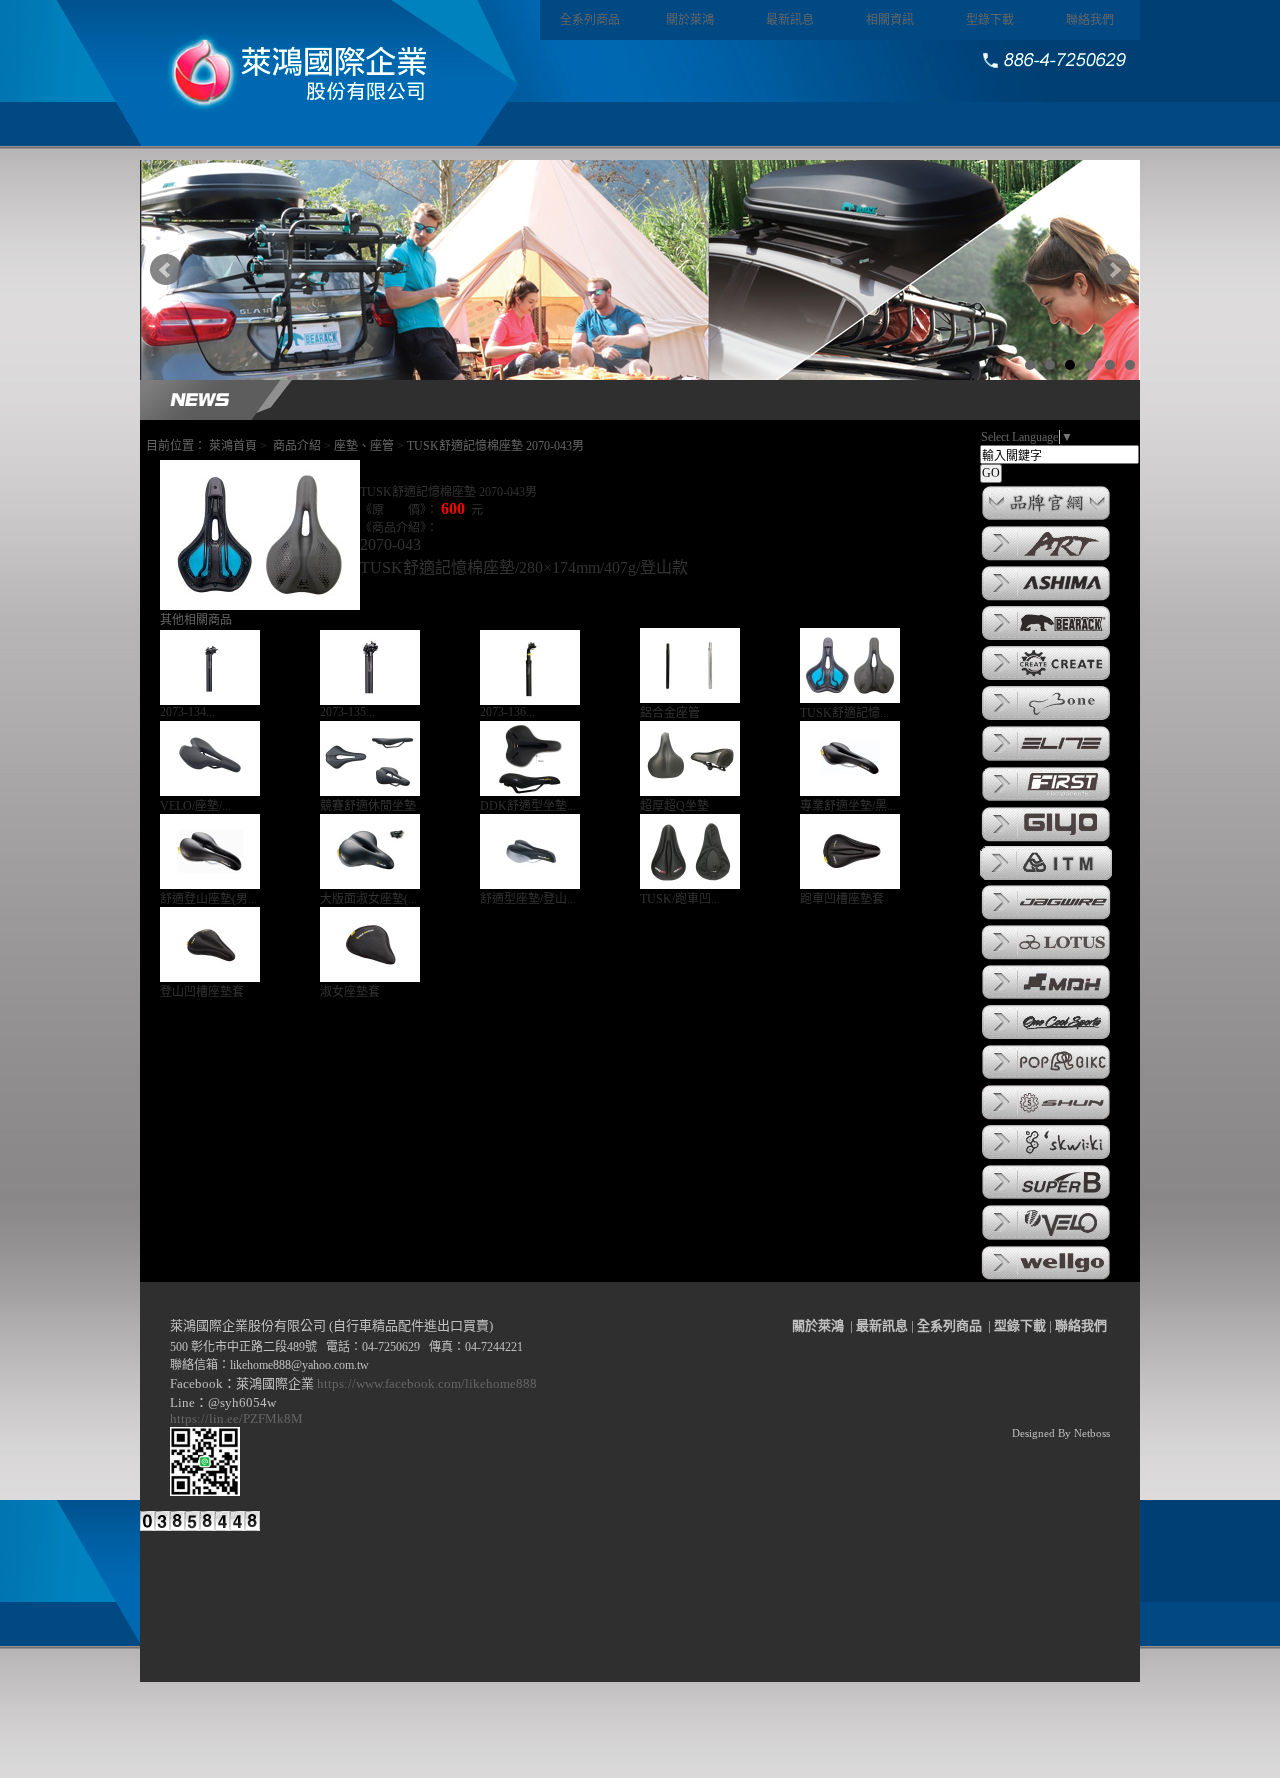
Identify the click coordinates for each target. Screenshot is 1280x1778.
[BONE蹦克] (1046, 719)
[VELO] (1046, 1239)
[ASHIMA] (1046, 599)
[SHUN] (1046, 1118)
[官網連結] (1046, 519)
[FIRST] (1046, 800)
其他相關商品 (196, 620)
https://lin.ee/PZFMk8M (239, 1418)
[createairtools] (1046, 679)
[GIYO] (1046, 840)
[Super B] (1046, 1198)
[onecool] (1046, 1038)
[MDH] (1046, 998)
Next (1114, 270)
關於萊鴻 (690, 20)
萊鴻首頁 (233, 446)
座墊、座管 (364, 446)
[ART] (1046, 559)
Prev (166, 270)
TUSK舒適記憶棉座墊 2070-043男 (495, 446)
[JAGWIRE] (1046, 918)
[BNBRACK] (1046, 639)
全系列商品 (590, 20)
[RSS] (249, 1546)
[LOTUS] (1046, 958)
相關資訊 (890, 20)
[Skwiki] (1046, 1158)
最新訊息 (790, 20)
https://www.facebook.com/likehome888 (427, 1383)
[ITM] (1046, 878)
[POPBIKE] (1046, 1078)
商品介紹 (297, 446)
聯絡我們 (1090, 20)
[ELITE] (1046, 760)
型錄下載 (990, 20)
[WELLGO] (1046, 1278)
